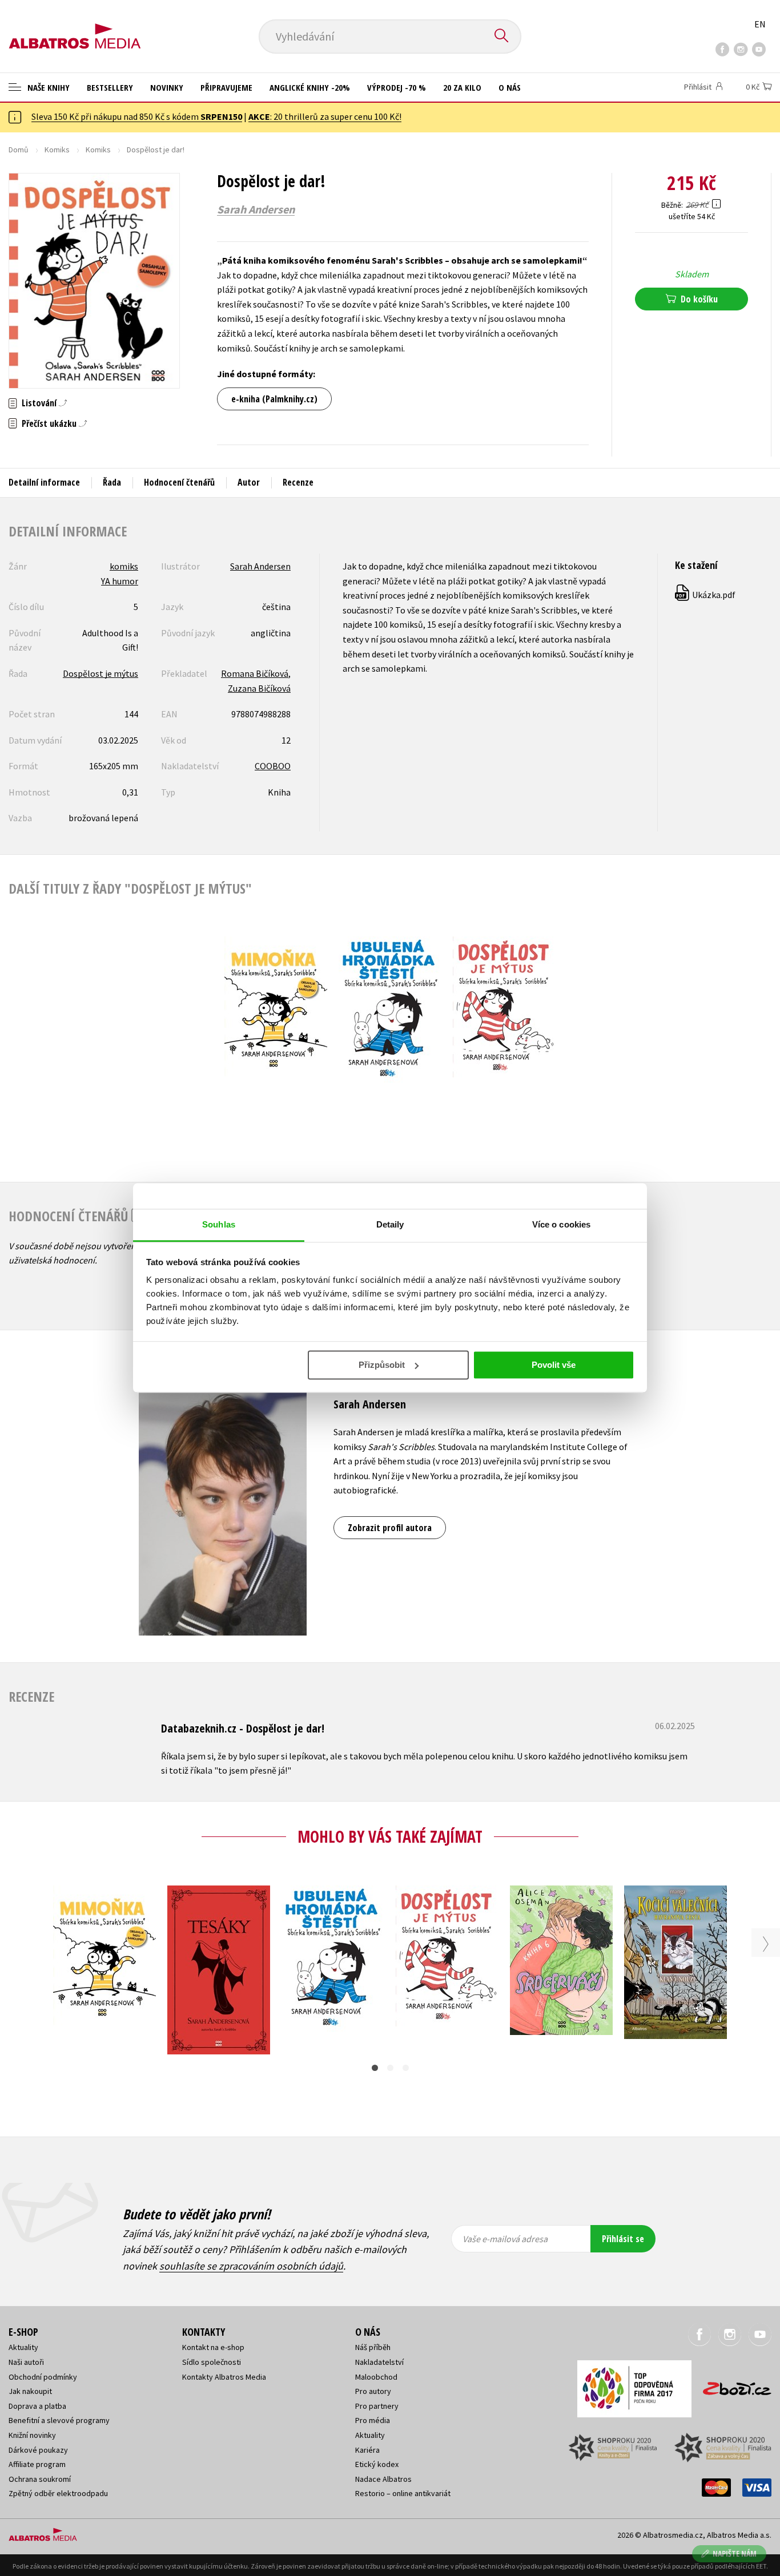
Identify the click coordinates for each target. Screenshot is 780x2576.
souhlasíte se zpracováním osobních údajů (251, 2266)
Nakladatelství (379, 2362)
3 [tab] (406, 2068)
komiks (124, 566)
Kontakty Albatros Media (224, 2377)
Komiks (57, 150)
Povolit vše (554, 1365)
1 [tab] (375, 2068)
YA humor (120, 581)
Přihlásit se (623, 2239)
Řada (112, 482)
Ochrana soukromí (40, 2479)
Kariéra (367, 2450)
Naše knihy (47, 87)
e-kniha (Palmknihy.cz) (274, 399)
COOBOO (273, 766)
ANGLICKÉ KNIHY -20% (310, 87)
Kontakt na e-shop (213, 2347)
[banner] (75, 27)
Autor (249, 482)
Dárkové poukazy (38, 2450)
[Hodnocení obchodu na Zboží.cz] (731, 2385)
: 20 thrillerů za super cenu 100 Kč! (325, 116)
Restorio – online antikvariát (403, 2493)
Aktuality (23, 2347)
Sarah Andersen (256, 209)
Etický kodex (377, 2464)
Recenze (298, 482)
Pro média (373, 2420)
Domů (19, 150)
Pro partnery (377, 2406)
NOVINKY (167, 87)
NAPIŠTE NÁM (735, 2553)
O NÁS (510, 87)
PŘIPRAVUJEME (226, 87)
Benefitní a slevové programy (59, 2420)
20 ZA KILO (462, 87)
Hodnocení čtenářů (179, 482)
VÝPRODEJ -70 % (397, 87)
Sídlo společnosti (212, 2362)
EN (760, 24)
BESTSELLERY (110, 87)
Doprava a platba (37, 2406)
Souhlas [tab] (219, 1224)
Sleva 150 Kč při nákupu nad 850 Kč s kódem (137, 116)
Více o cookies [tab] (561, 1224)
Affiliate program (37, 2464)
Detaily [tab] (390, 1224)
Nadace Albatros (383, 2479)
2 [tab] (390, 2068)
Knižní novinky (32, 2435)
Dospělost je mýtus (100, 673)
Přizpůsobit (382, 1365)
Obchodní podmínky (43, 2377)
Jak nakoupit (30, 2391)
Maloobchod (376, 2377)
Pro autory (373, 2391)
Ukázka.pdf (706, 595)
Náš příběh (373, 2347)
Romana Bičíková (255, 673)
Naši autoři (26, 2362)
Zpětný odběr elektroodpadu (58, 2493)
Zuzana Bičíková (259, 688)
